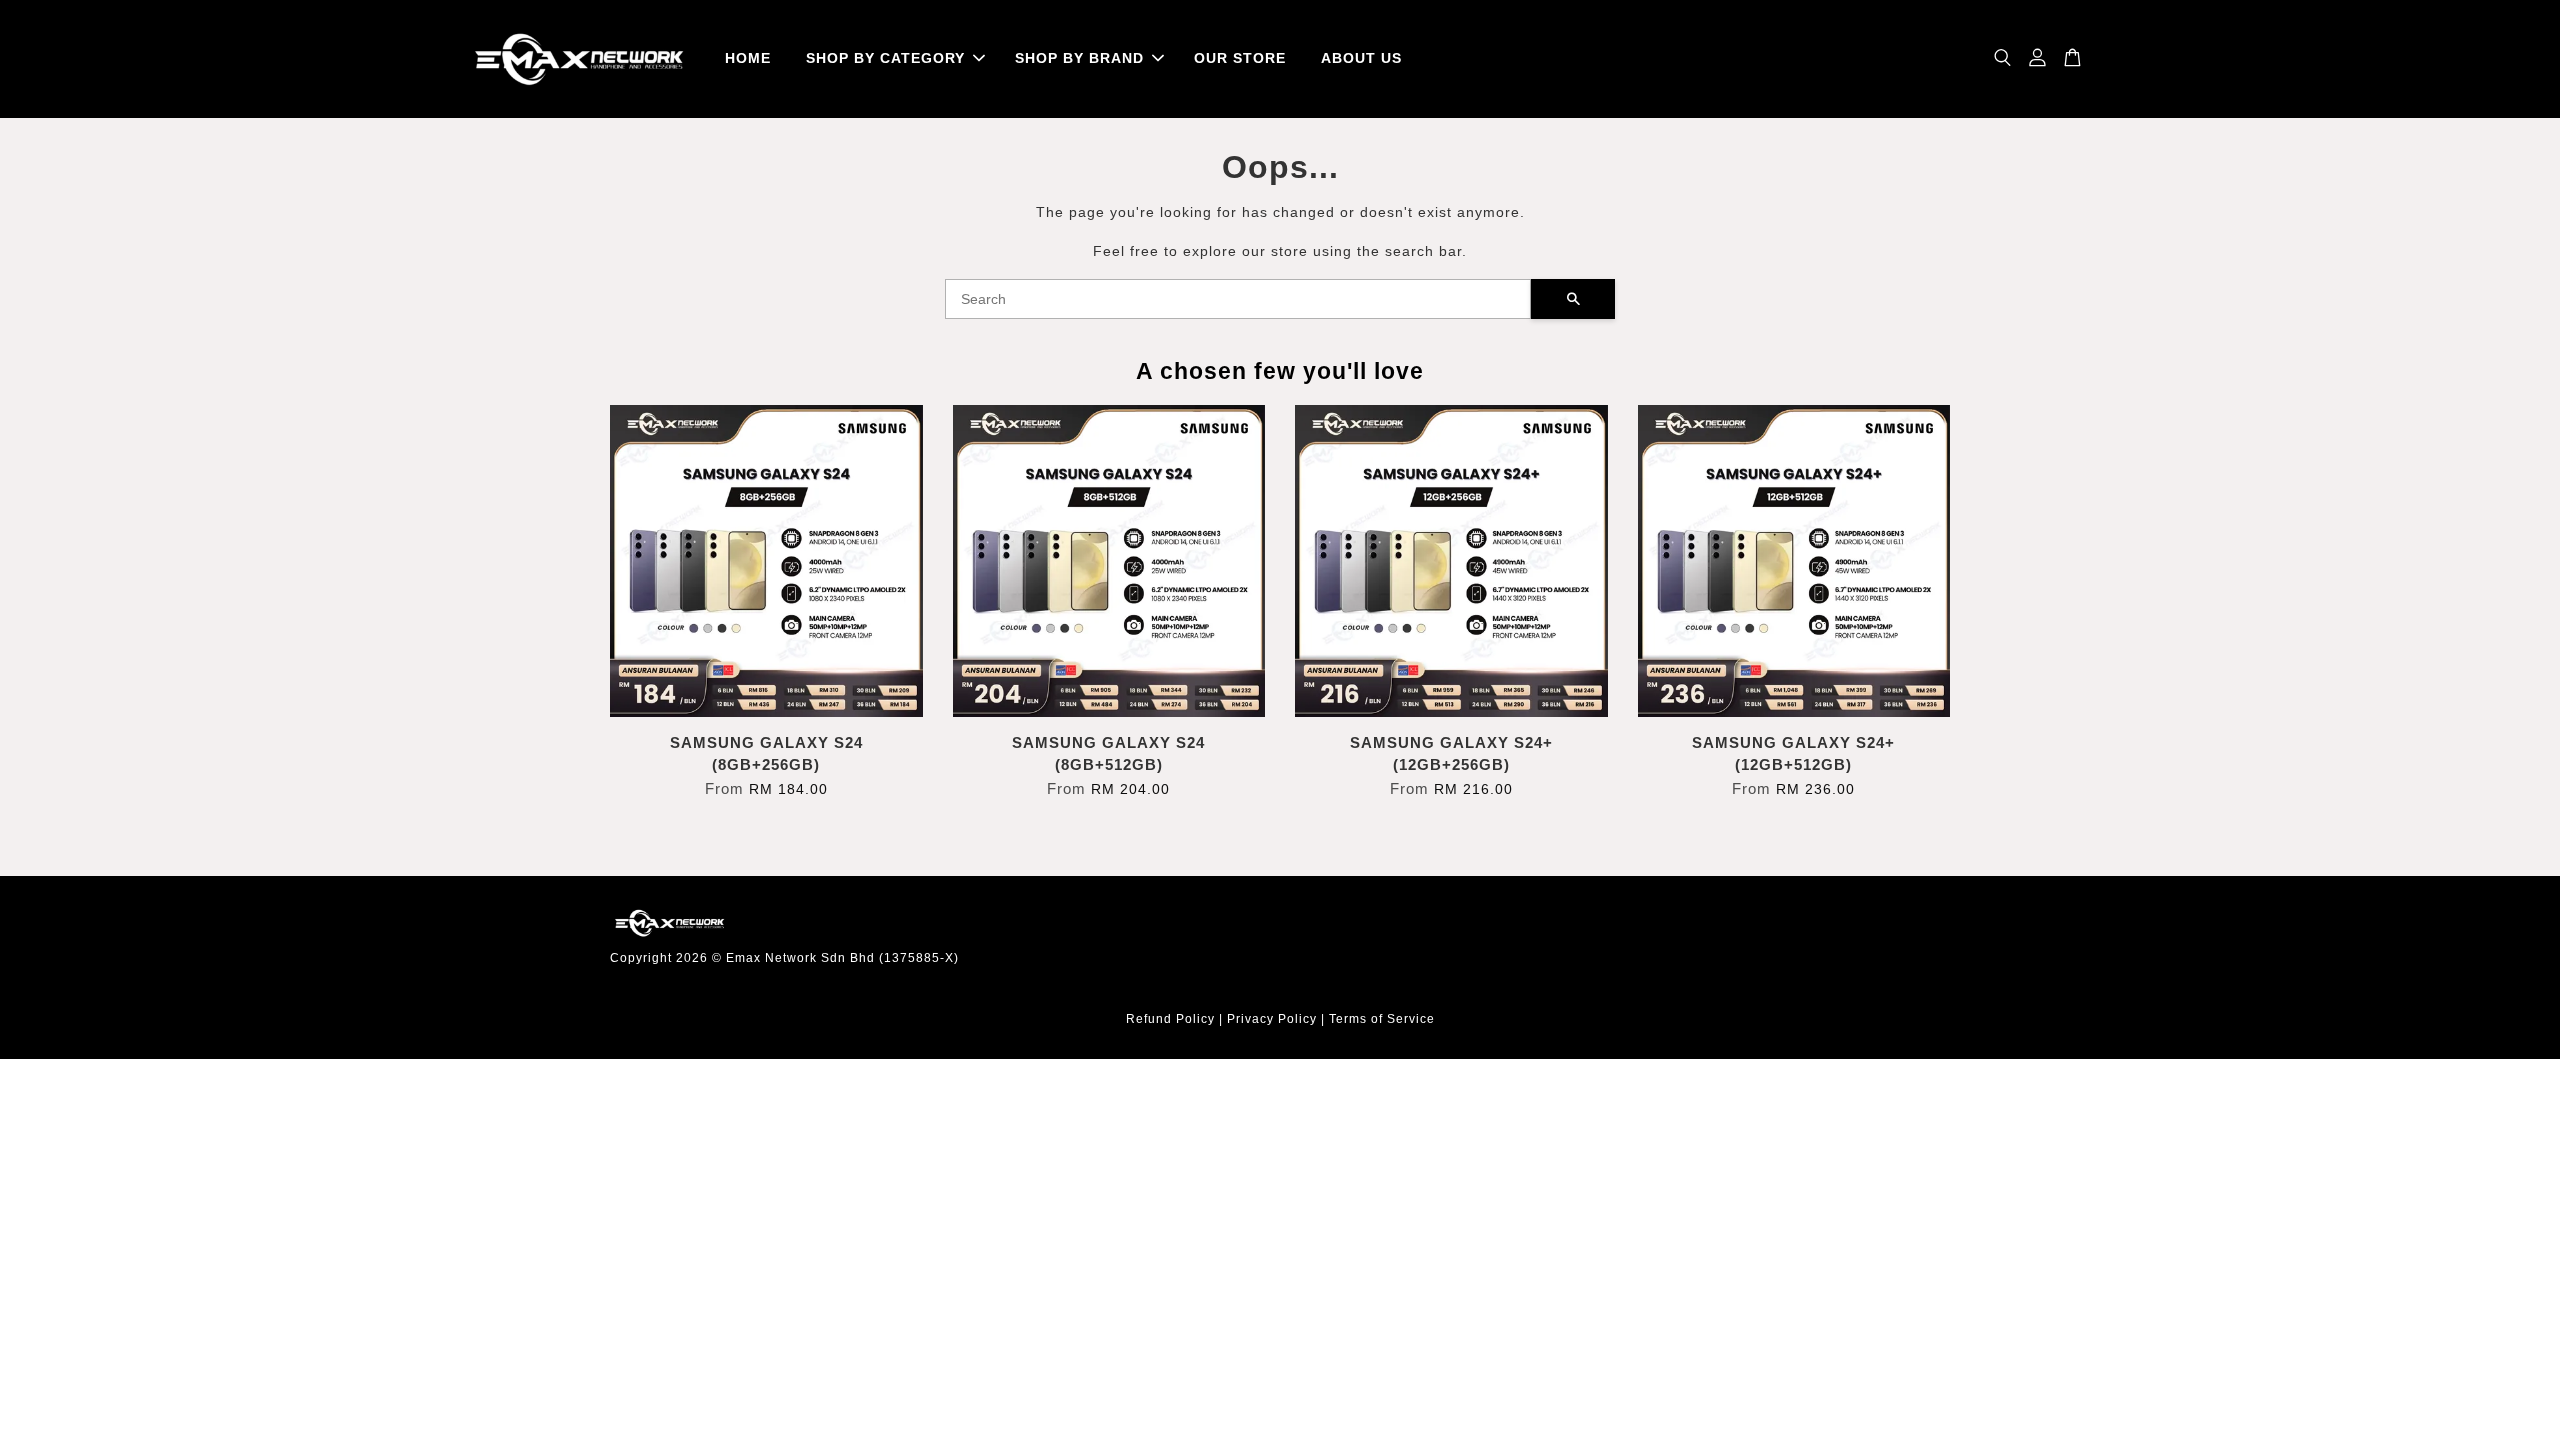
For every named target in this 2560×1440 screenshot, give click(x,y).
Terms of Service (1382, 1019)
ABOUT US (1361, 58)
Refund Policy (1170, 1019)
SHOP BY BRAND (1079, 58)
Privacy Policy (1272, 1019)
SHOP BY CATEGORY (885, 58)
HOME (748, 58)
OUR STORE (1240, 58)
